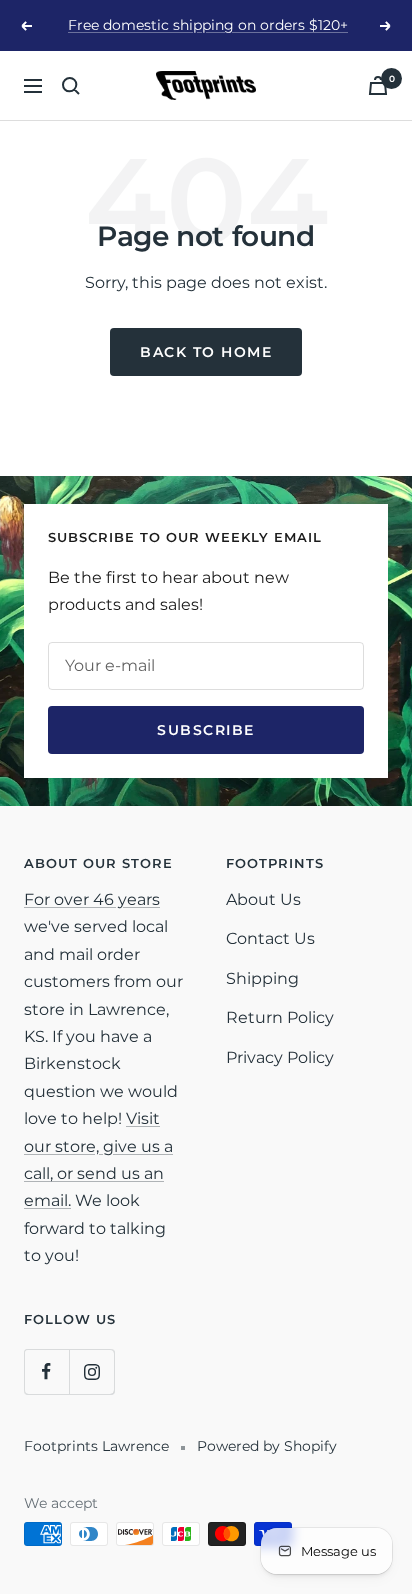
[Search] (71, 86)
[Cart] (378, 85)
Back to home (206, 352)
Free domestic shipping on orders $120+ (208, 25)
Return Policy (280, 1017)
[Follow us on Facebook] (46, 1371)
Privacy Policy (280, 1057)
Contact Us (270, 938)
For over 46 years (92, 899)
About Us (263, 899)
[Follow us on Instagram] (91, 1371)
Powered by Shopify (267, 1446)
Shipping (262, 978)
